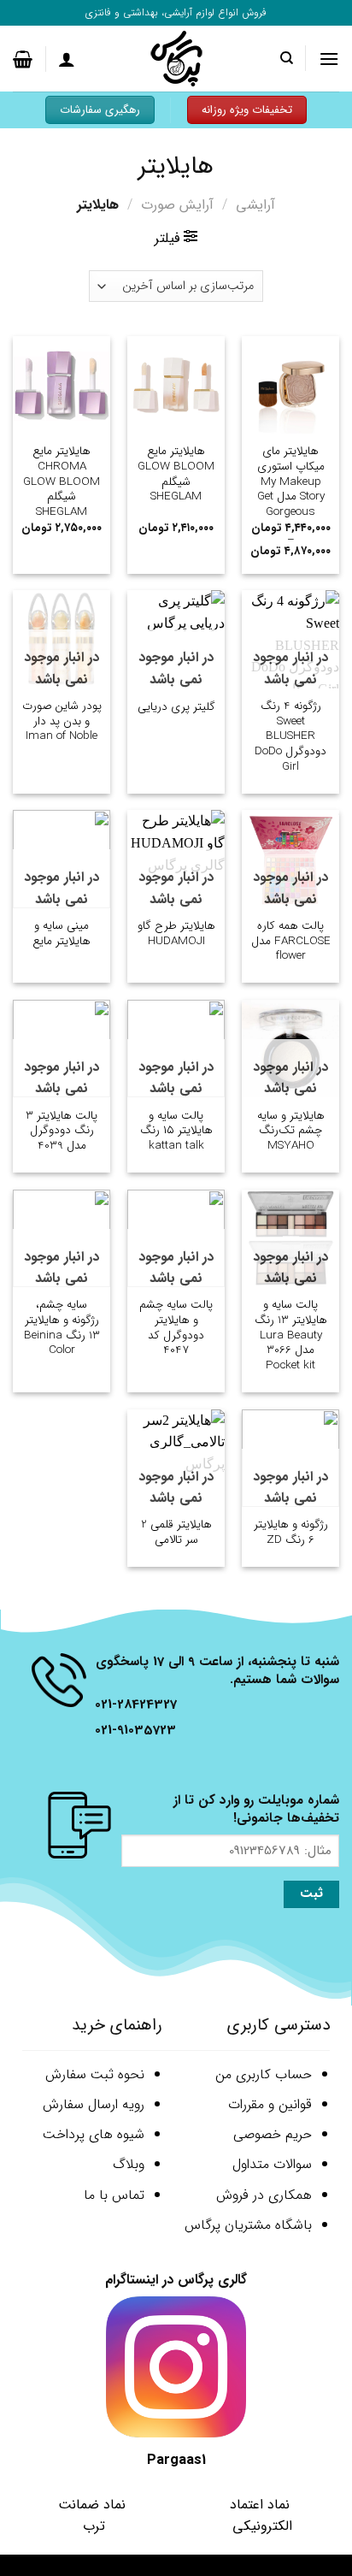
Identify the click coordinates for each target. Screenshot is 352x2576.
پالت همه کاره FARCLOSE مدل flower (291, 941)
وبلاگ (129, 2164)
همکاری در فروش (264, 2195)
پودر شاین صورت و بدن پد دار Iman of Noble (62, 721)
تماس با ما (114, 2195)
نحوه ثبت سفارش (95, 2074)
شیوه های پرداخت (94, 2134)
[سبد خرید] (23, 59)
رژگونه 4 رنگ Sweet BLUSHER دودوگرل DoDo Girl (290, 736)
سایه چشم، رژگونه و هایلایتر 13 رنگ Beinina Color (62, 1328)
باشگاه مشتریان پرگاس (248, 2225)
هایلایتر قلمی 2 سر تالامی (176, 1532)
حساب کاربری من (264, 2074)
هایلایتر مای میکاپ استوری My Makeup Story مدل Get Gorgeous (291, 482)
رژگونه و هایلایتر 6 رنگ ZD (291, 1532)
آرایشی (255, 205)
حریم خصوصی (273, 2134)
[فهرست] (329, 59)
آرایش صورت (177, 205)
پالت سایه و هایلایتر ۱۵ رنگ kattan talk (176, 1131)
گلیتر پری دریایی (176, 707)
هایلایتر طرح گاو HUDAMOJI (176, 934)
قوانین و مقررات (270, 2104)
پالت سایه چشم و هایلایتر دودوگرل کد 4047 (176, 1328)
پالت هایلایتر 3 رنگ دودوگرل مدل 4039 (62, 1131)
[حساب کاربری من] (67, 59)
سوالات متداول (272, 2164)
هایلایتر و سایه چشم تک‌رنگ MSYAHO (291, 1131)
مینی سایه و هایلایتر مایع (62, 934)
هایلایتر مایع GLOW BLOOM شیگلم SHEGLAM (176, 474)
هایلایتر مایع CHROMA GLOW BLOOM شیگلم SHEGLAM (62, 482)
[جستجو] (286, 58)
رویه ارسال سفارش (94, 2104)
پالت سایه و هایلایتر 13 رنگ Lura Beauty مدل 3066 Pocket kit (291, 1335)
